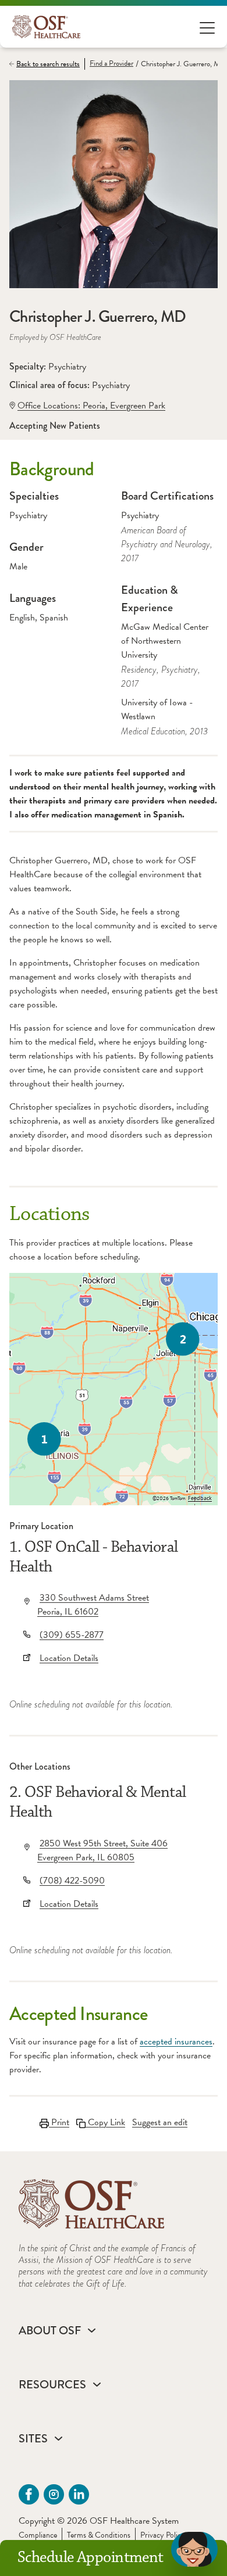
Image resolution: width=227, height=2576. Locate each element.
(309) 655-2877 (72, 1635)
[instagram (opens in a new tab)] (54, 2494)
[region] (114, 1389)
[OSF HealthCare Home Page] (46, 27)
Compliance (38, 2535)
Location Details (69, 1658)
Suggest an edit (160, 2122)
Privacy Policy (163, 2535)
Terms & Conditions (99, 2535)
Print (59, 2122)
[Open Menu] (207, 27)
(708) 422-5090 (72, 1881)
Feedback (200, 1498)
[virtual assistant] (194, 2549)
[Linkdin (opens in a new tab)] (79, 2494)
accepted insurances (176, 2042)
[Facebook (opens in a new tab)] (29, 2494)
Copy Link (105, 2122)
